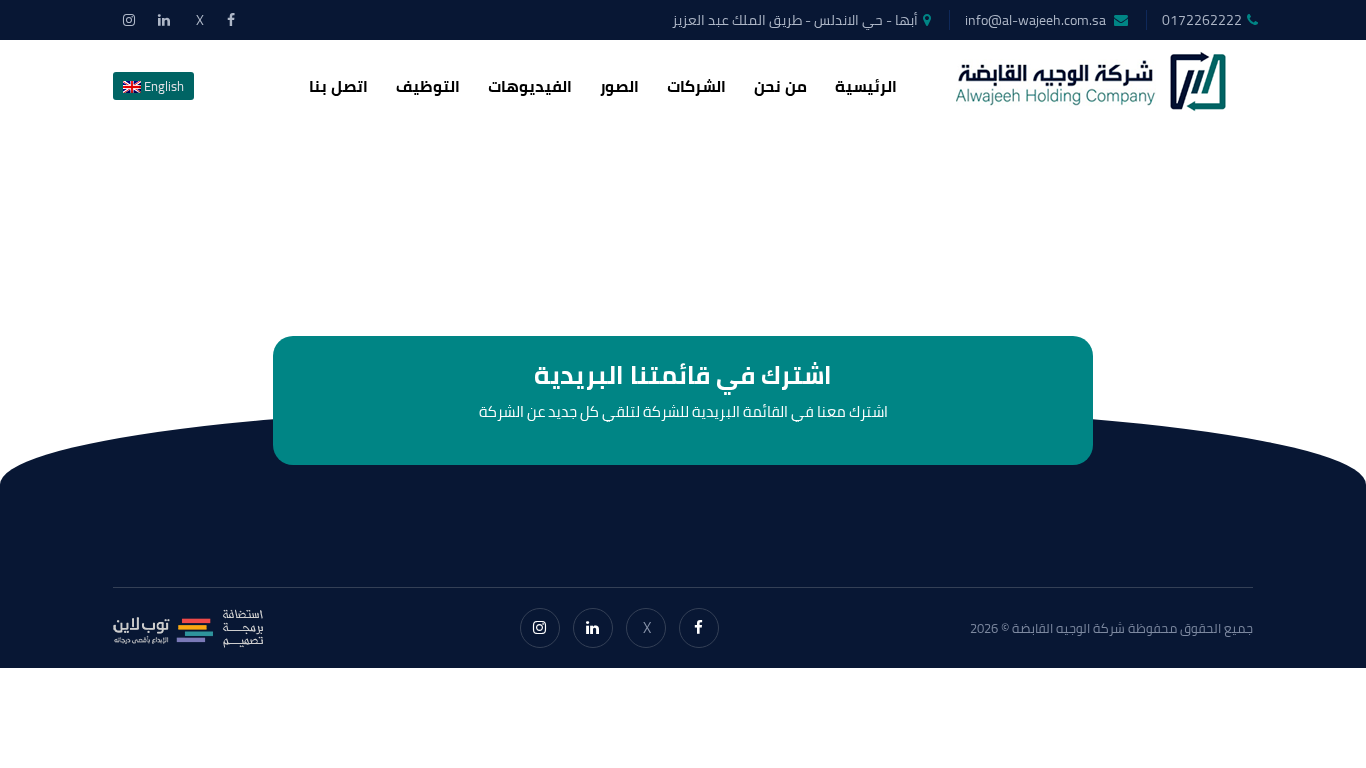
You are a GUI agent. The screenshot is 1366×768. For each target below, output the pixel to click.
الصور (619, 86)
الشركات (696, 86)
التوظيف (428, 86)
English (162, 86)
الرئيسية (866, 86)
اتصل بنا (338, 86)
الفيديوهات (530, 86)
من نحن (780, 86)
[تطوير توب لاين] (188, 628)
